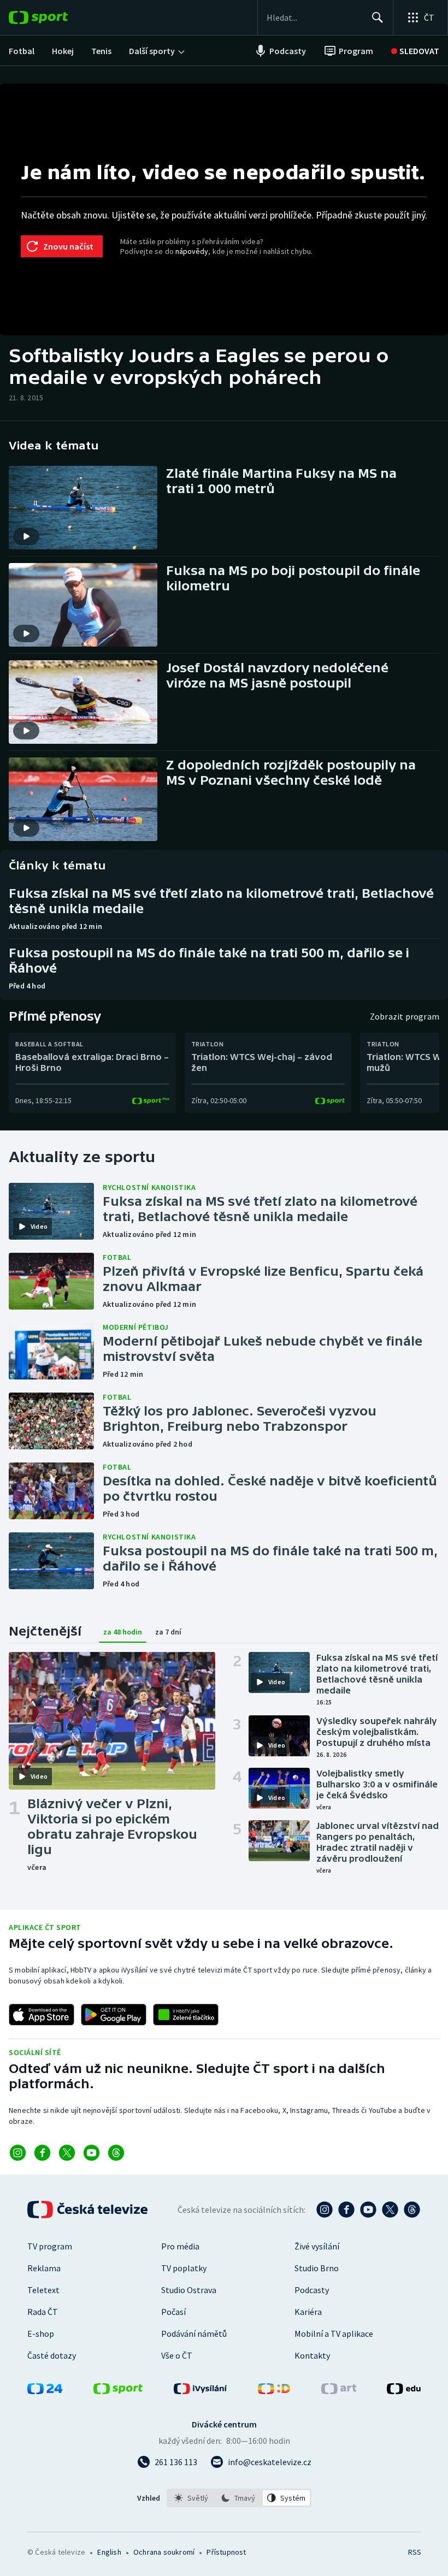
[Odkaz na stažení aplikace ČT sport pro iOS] (42, 2015)
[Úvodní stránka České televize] (89, 2210)
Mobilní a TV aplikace (334, 2334)
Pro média (180, 2246)
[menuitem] (22, 51)
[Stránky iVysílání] (201, 2391)
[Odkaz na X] (67, 2153)
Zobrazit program (405, 1016)
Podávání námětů (194, 2334)
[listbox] (239, 2498)
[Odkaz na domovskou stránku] (55, 17)
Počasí (173, 2312)
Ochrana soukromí (164, 2552)
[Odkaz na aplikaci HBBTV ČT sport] (186, 2015)
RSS (414, 2552)
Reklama (44, 2268)
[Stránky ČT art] (339, 2391)
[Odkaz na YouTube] (92, 2153)
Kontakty (312, 2355)
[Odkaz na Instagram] (18, 2153)
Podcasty (312, 2290)
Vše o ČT (177, 2355)
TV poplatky (184, 2268)
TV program (50, 2246)
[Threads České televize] (412, 2210)
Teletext (43, 2290)
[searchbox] (314, 17)
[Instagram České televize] (325, 2210)
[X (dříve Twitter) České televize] (390, 2210)
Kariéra (308, 2312)
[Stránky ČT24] (45, 2391)
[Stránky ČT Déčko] (274, 2391)
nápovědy (192, 251)
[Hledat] (378, 17)
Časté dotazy (52, 2355)
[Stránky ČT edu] (404, 2391)
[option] (191, 2498)
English (109, 2552)
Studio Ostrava (189, 2290)
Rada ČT (43, 2312)
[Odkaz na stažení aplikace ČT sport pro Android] (114, 2015)
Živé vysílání (317, 2246)
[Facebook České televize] (346, 2210)
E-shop (41, 2334)
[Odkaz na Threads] (116, 2153)
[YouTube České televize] (368, 2210)
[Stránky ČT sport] (118, 2391)
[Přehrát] (26, 536)
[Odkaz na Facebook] (42, 2153)
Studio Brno (317, 2268)
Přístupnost (226, 2552)
